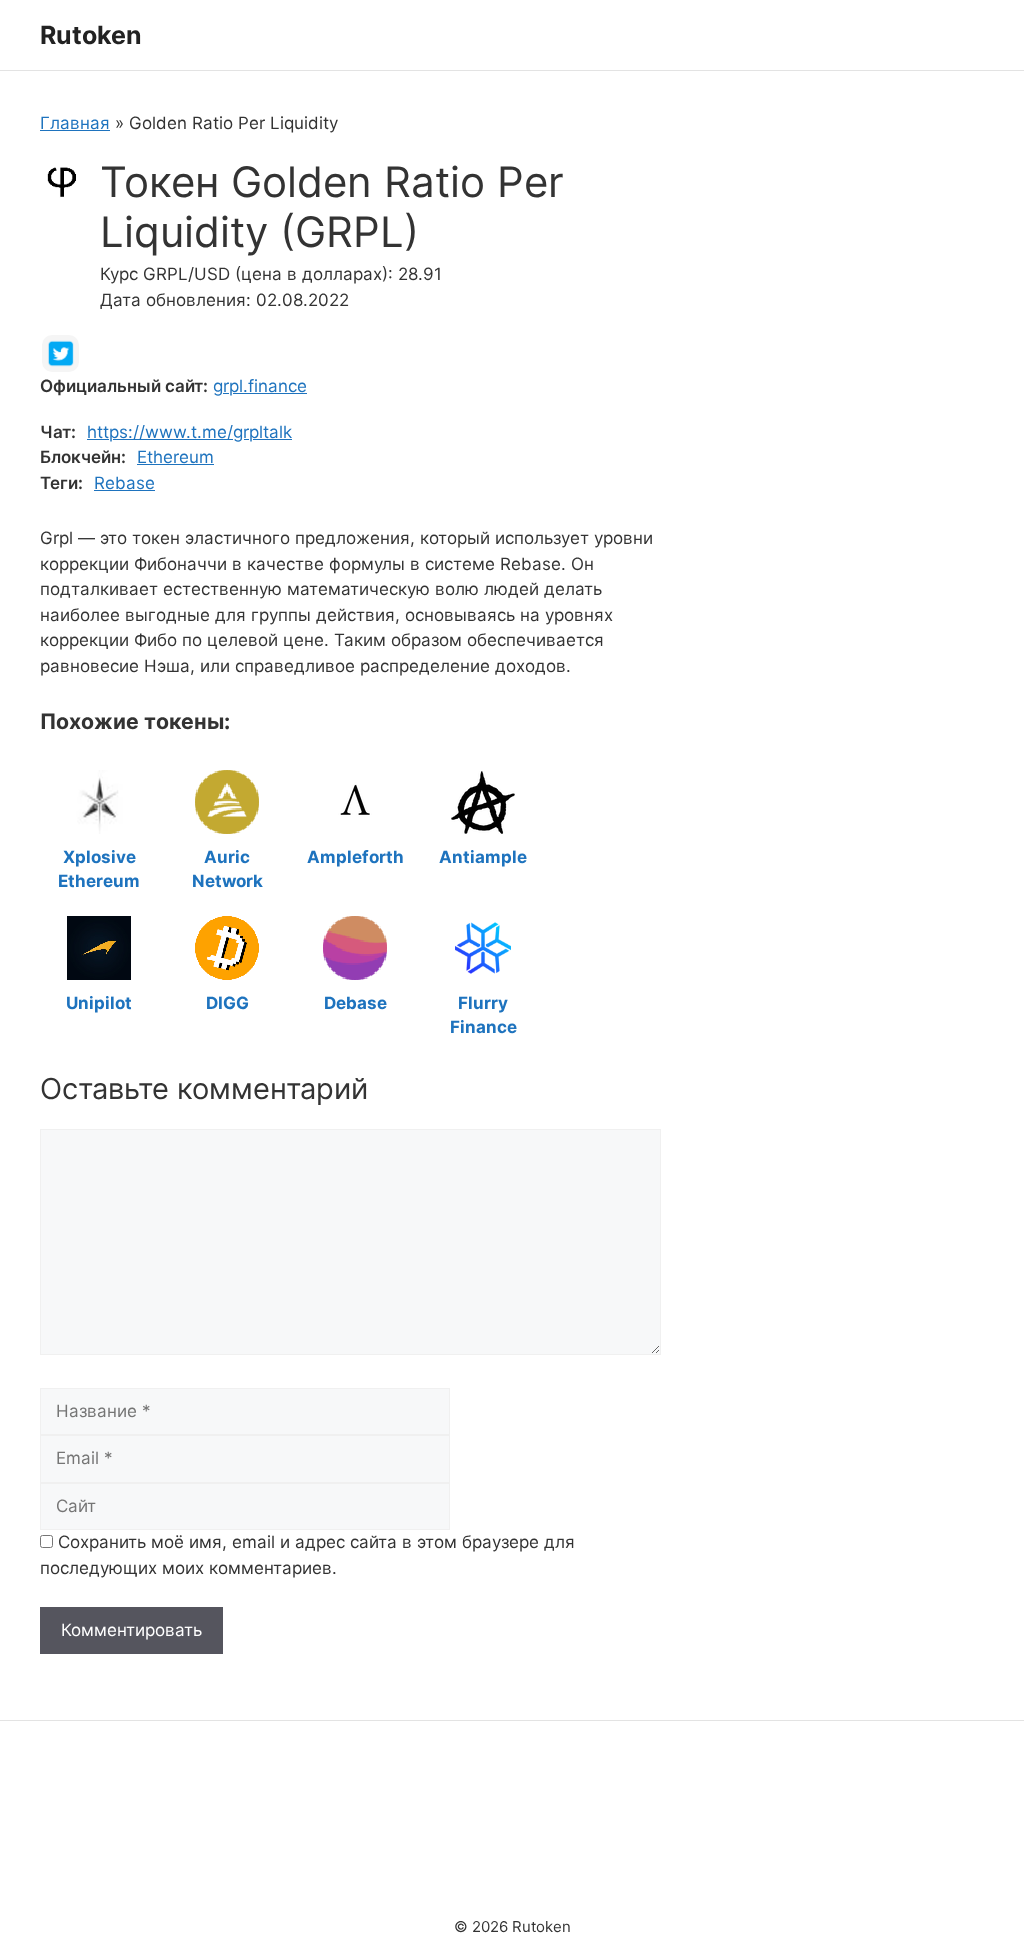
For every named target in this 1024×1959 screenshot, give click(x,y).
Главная (75, 123)
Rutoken (91, 35)
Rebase (124, 483)
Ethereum (175, 457)
